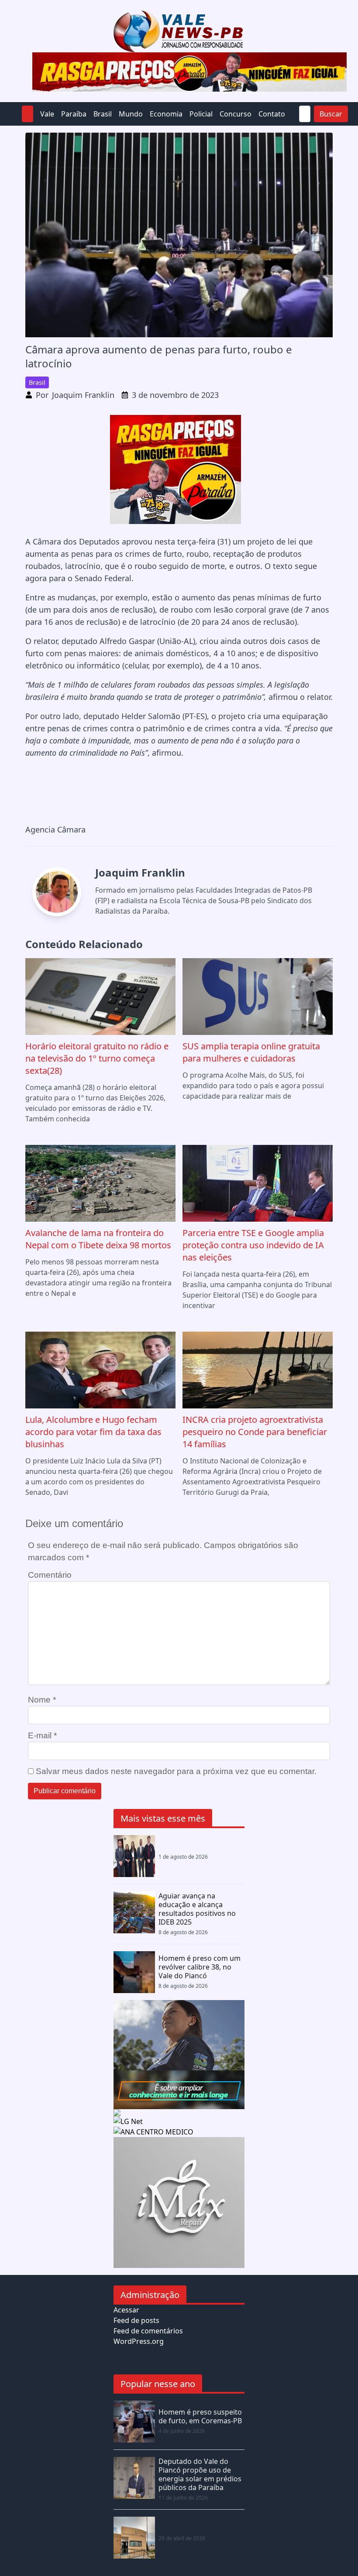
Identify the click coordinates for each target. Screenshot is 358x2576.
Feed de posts (136, 2320)
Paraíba (74, 114)
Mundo (131, 114)
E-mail (42, 1735)
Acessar (126, 2310)
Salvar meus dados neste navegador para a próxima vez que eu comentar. (176, 1771)
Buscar (331, 114)
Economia (166, 114)
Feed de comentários (148, 2331)
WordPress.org (139, 2341)
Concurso (236, 114)
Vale (47, 114)
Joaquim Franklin (83, 395)
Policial (201, 114)
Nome (42, 1700)
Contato (272, 114)
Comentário (50, 1575)
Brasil (103, 114)
